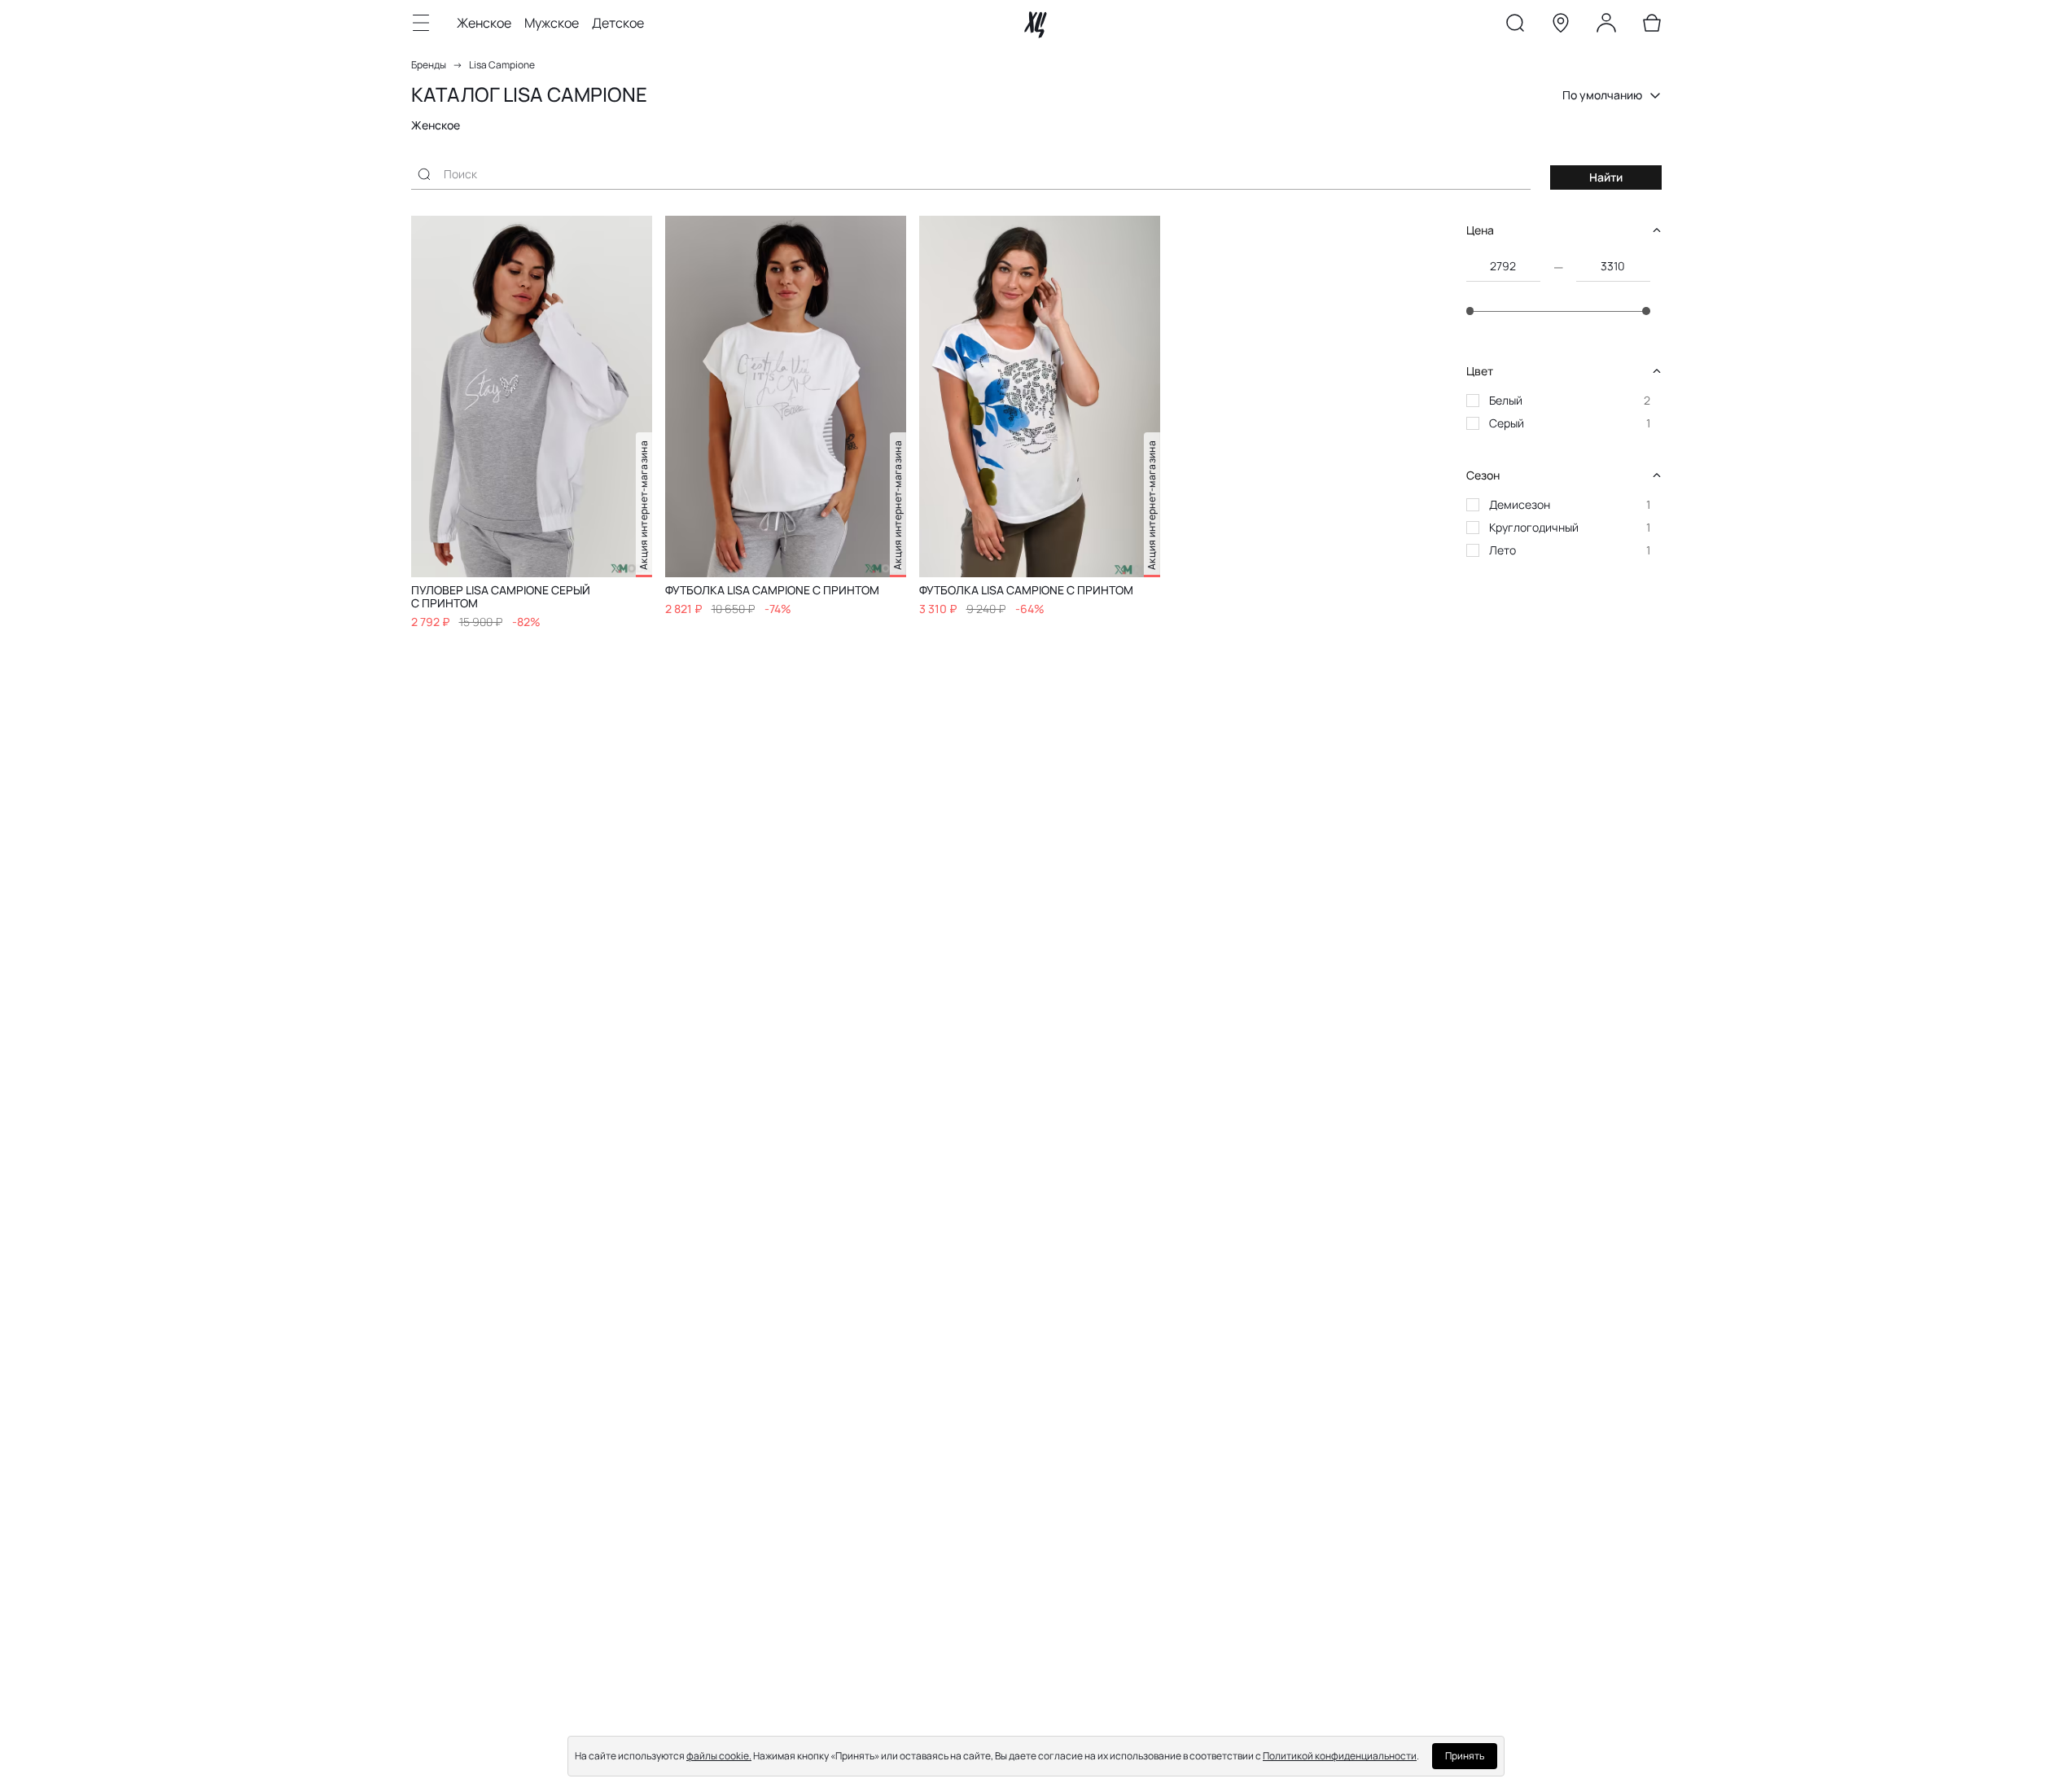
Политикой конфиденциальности (1340, 1756)
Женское (484, 23)
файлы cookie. (719, 1756)
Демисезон (1520, 504)
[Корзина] (1652, 26)
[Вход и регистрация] (1606, 26)
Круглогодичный (1534, 527)
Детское (618, 23)
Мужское (552, 23)
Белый (1506, 400)
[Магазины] (1561, 26)
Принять (1465, 1756)
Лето (1503, 550)
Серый (1507, 423)
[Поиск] (1515, 26)
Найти (1606, 177)
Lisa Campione (502, 65)
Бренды (429, 65)
